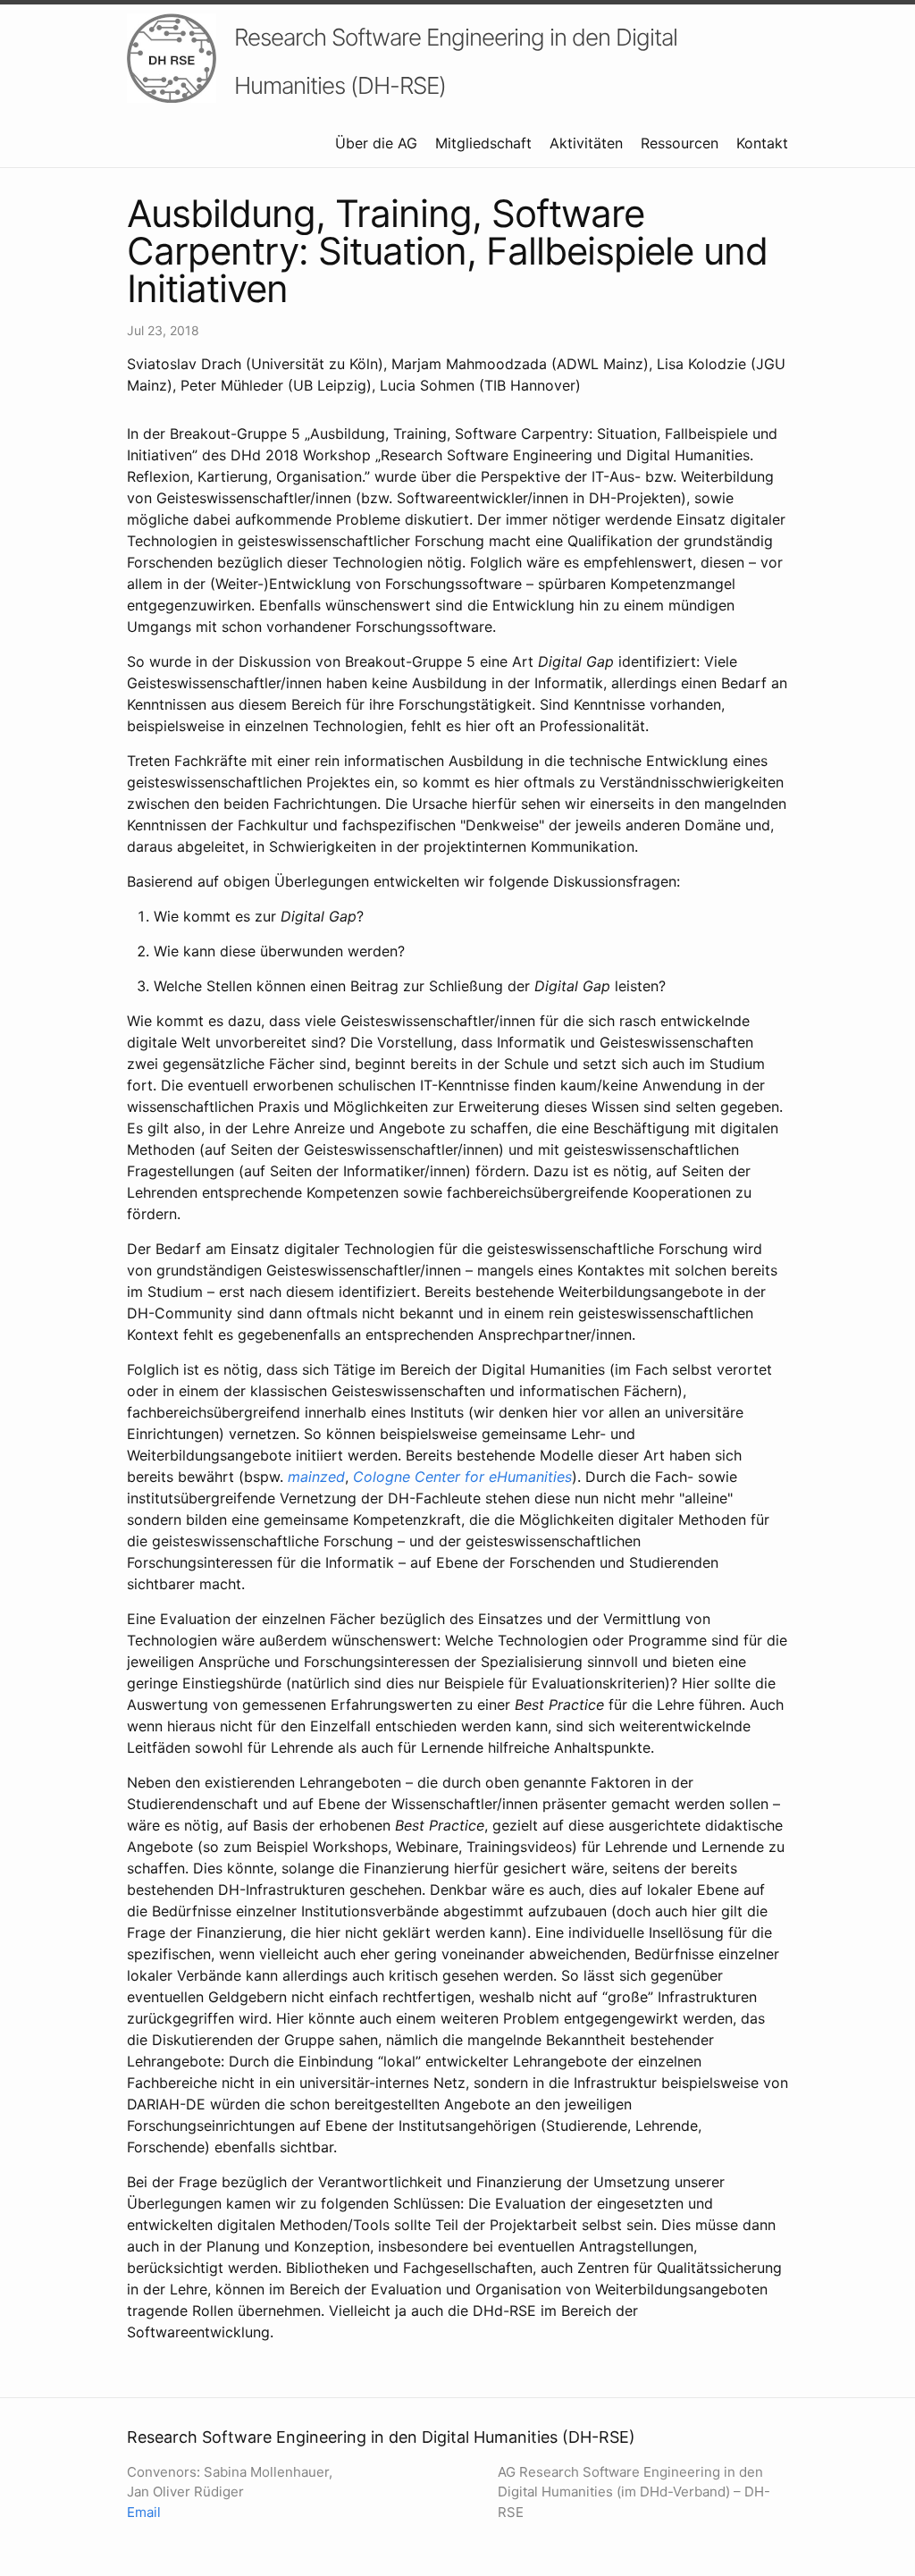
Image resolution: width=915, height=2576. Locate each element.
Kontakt (762, 143)
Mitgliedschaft (483, 143)
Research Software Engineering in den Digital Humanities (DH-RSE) (456, 61)
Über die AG (376, 143)
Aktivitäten (586, 143)
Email (144, 2512)
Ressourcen (680, 143)
